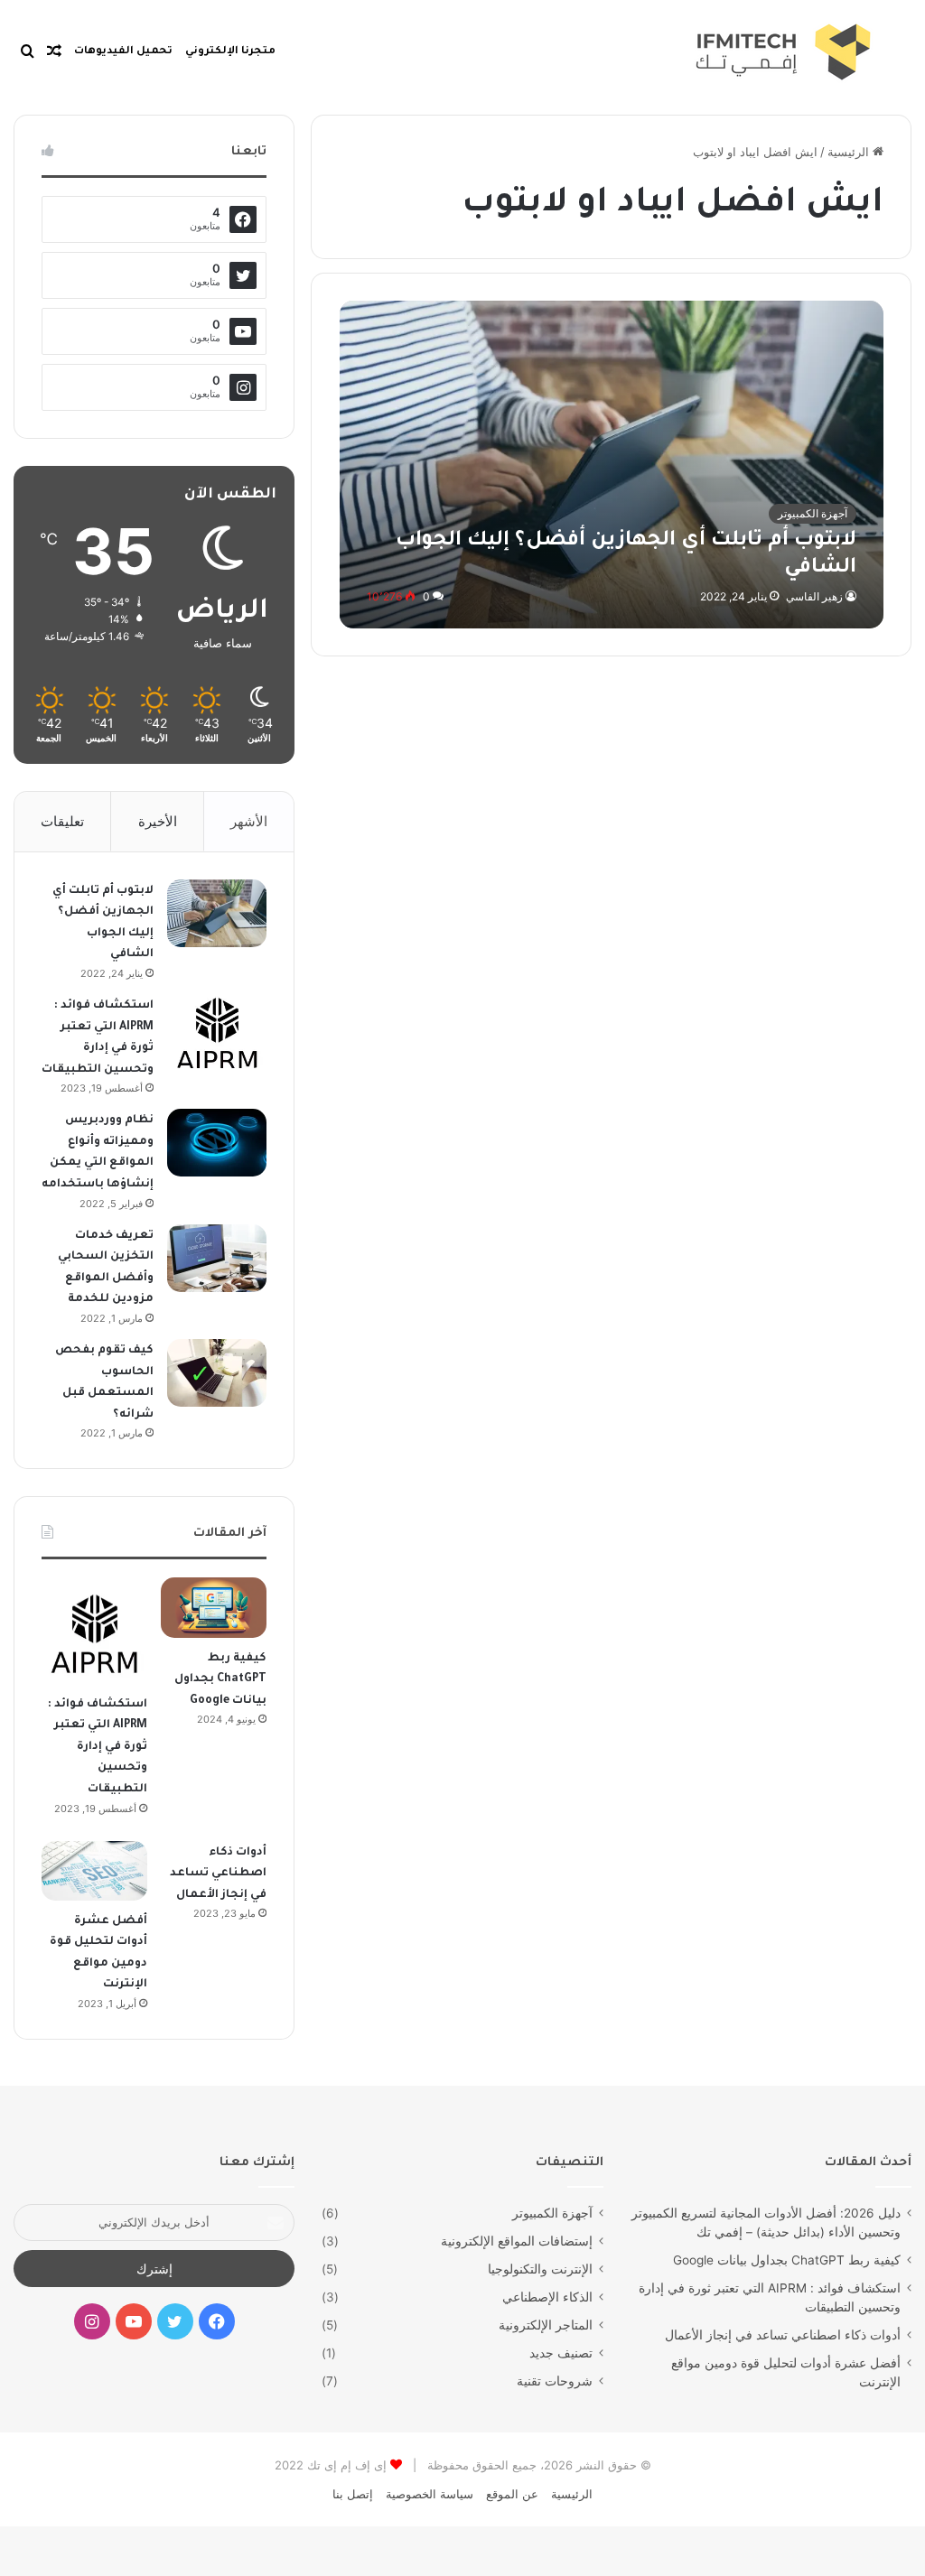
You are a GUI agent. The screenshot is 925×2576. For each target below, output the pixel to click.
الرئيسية (850, 152)
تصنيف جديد (561, 2353)
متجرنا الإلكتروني (230, 52)
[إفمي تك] (682, 52)
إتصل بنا (353, 2494)
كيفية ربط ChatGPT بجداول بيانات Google (220, 1680)
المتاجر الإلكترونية (546, 2325)
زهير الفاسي (814, 596)
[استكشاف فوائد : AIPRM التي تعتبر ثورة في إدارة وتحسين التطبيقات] (217, 1032)
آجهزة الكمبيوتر (552, 2213)
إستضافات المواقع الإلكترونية (517, 2241)
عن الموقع (512, 2494)
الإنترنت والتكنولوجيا (540, 2269)
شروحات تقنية (555, 2381)
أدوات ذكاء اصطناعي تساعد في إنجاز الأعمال (218, 1874)
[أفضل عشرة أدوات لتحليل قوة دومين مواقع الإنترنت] (94, 1871)
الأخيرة (158, 821)
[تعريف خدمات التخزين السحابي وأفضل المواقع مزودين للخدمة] (217, 1258)
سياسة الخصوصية (430, 2494)
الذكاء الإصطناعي (547, 2297)
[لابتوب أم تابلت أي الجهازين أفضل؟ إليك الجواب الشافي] (612, 465)
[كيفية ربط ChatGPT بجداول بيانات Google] (214, 1607)
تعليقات (62, 821)
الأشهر (249, 821)
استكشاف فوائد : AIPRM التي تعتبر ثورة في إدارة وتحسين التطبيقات (98, 1747)
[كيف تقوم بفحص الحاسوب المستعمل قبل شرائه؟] (217, 1373)
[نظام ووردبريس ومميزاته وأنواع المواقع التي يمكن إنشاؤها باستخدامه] (217, 1143)
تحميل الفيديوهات (123, 52)
